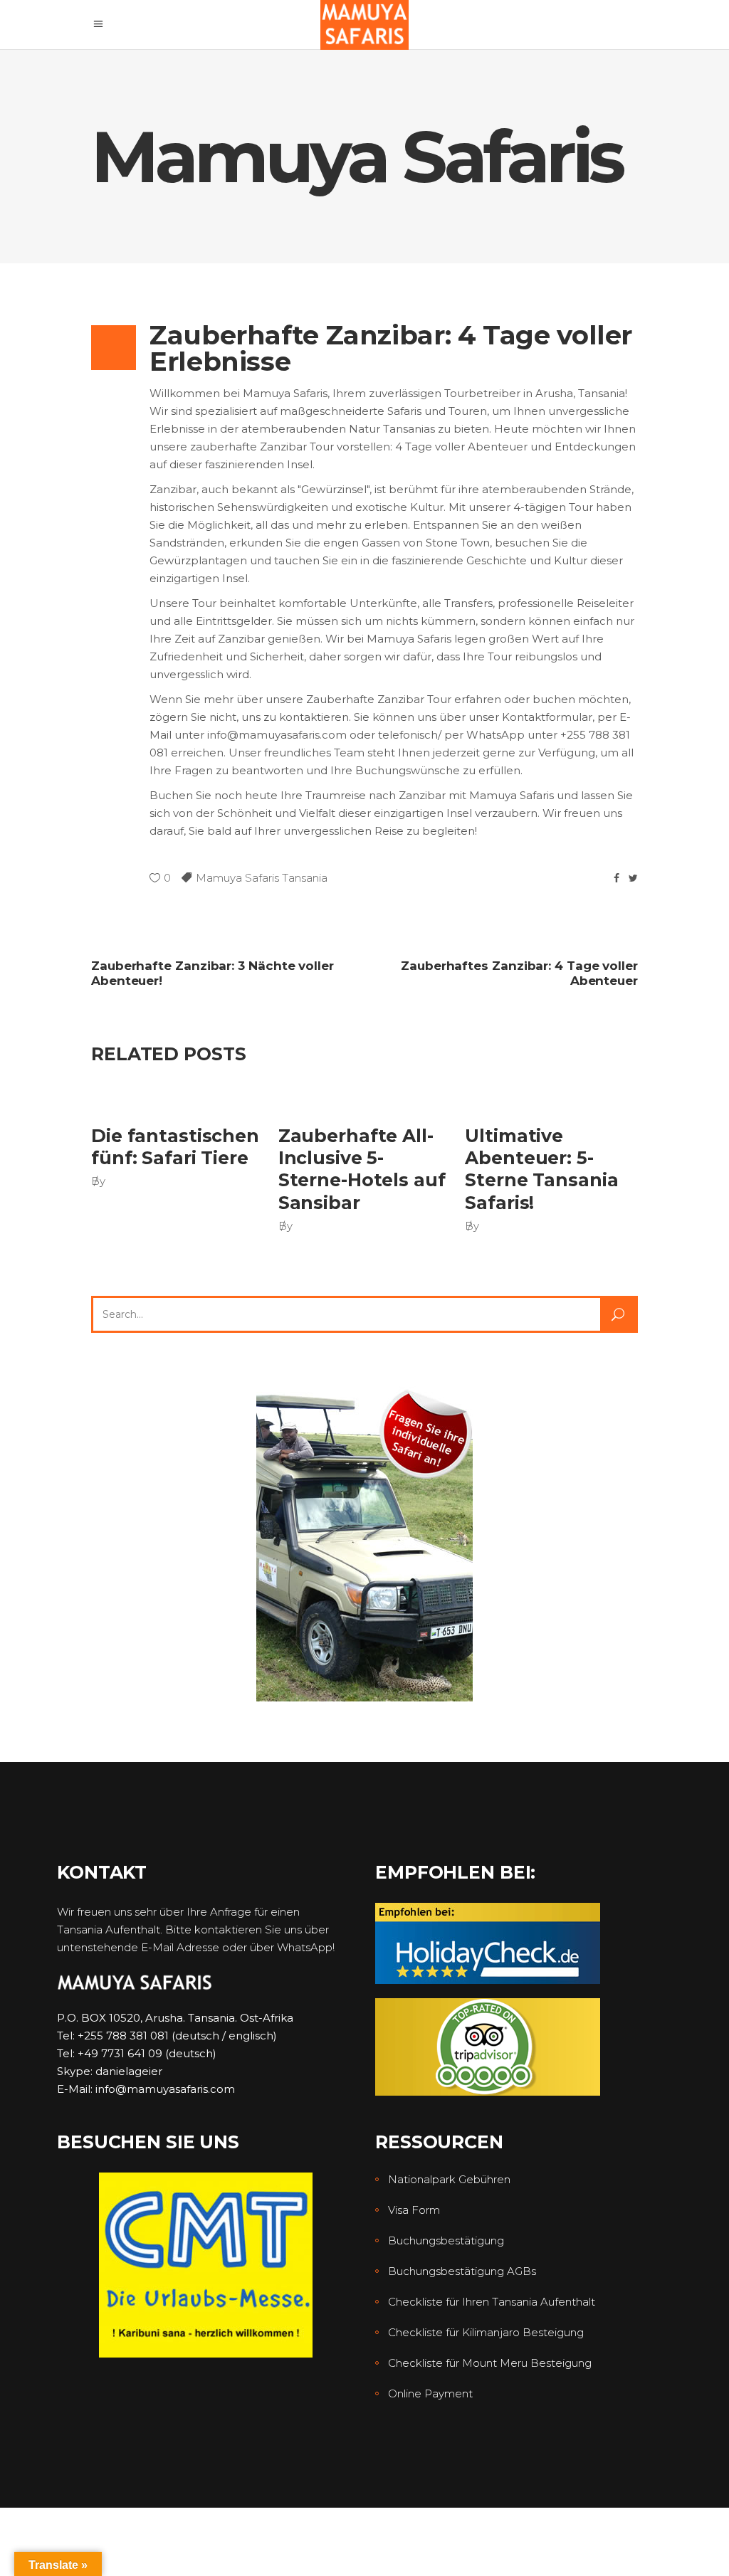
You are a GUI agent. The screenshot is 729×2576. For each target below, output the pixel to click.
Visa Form (414, 2210)
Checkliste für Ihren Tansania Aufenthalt (492, 2302)
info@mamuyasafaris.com (165, 2089)
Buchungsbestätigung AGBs (462, 2271)
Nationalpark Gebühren (449, 2179)
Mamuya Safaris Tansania (262, 878)
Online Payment (430, 2393)
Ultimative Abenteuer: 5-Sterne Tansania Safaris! (541, 1169)
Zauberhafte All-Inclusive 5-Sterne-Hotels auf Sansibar (362, 1169)
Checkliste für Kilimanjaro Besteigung (486, 2332)
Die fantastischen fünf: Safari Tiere (175, 1147)
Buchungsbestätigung (446, 2240)
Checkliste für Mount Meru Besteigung (490, 2363)
